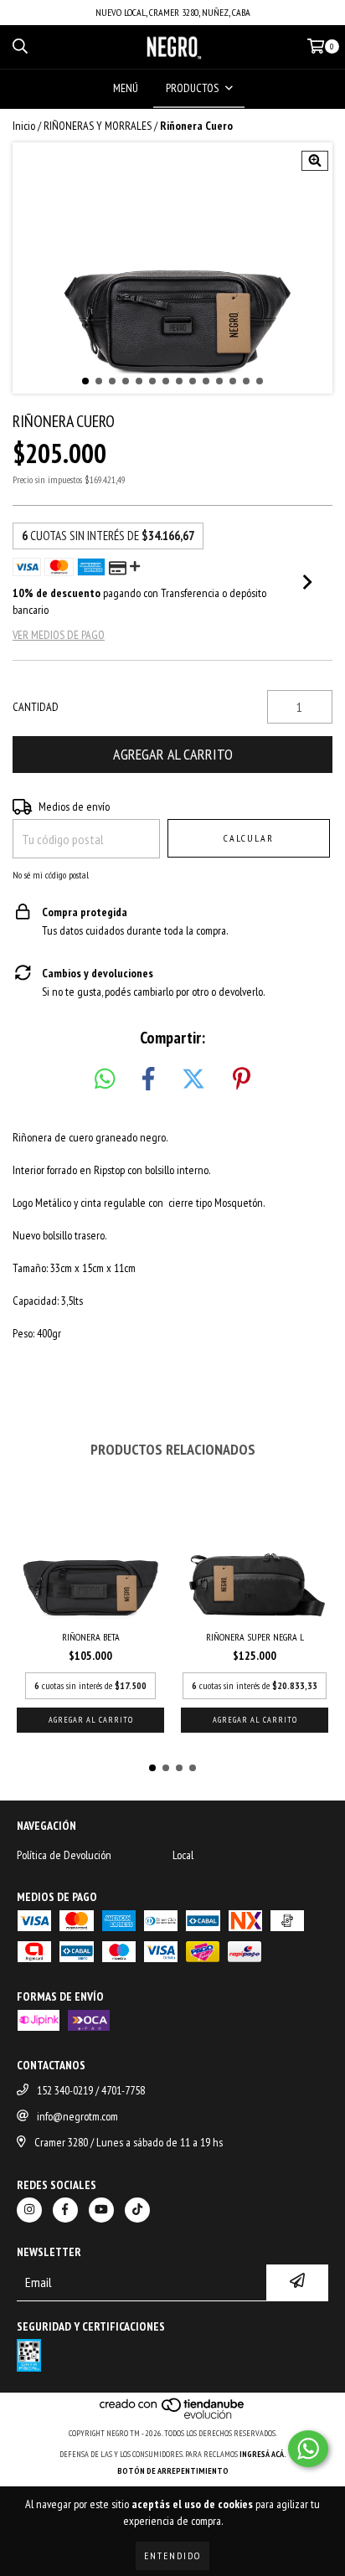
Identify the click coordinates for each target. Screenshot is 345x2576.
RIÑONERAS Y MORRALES (98, 126)
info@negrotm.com (77, 2116)
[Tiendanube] (173, 2416)
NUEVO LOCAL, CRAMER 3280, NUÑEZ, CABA (173, 12)
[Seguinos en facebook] (65, 2210)
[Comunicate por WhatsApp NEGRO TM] (308, 2449)
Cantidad (36, 707)
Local (183, 1855)
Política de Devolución (64, 1855)
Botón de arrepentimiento (173, 2471)
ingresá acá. (263, 2454)
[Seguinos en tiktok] (137, 2210)
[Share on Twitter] (193, 1079)
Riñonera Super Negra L (255, 1637)
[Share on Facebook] (148, 1079)
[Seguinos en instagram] (29, 2210)
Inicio (24, 126)
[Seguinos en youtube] (101, 2210)
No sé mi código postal (51, 875)
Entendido (172, 2555)
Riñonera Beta (91, 1637)
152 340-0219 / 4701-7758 (91, 2090)
